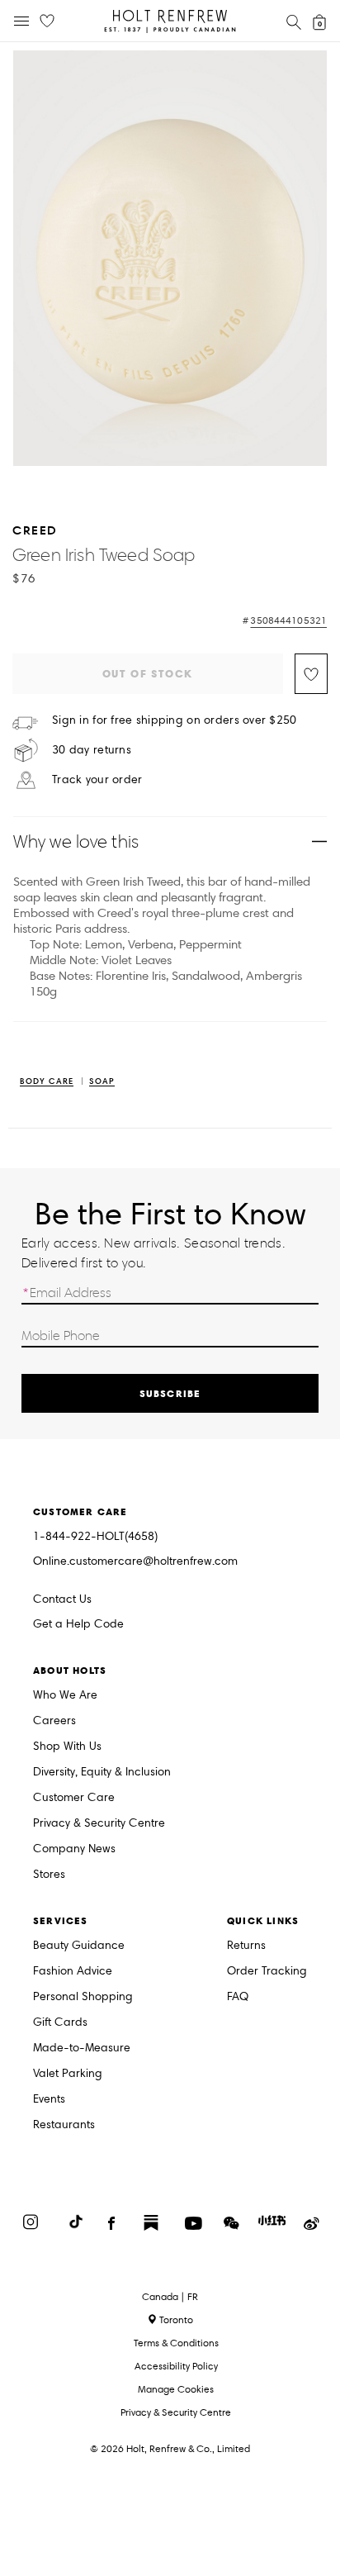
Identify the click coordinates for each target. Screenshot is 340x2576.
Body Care (47, 1082)
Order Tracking (267, 1972)
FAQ (238, 1997)
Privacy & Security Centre (99, 1824)
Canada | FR (170, 2297)
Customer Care (74, 1798)
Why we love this (76, 841)
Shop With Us (67, 1747)
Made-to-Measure (82, 2048)
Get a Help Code (78, 1625)
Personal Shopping (83, 1997)
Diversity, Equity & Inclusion (102, 1773)
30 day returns (92, 750)
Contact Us (62, 1599)
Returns (246, 1946)
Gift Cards (60, 2023)
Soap (102, 1082)
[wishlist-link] (47, 21)
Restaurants (64, 2125)
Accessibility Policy (176, 2366)
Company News (74, 1849)
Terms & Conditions (176, 2343)
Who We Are (65, 1696)
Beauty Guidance (79, 1946)
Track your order (97, 780)
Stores (49, 1875)
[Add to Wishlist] (311, 674)
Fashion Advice (73, 1972)
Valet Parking (68, 2074)
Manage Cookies (176, 2389)
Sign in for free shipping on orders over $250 (175, 720)
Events (49, 2100)
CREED (35, 530)
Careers (54, 1721)
